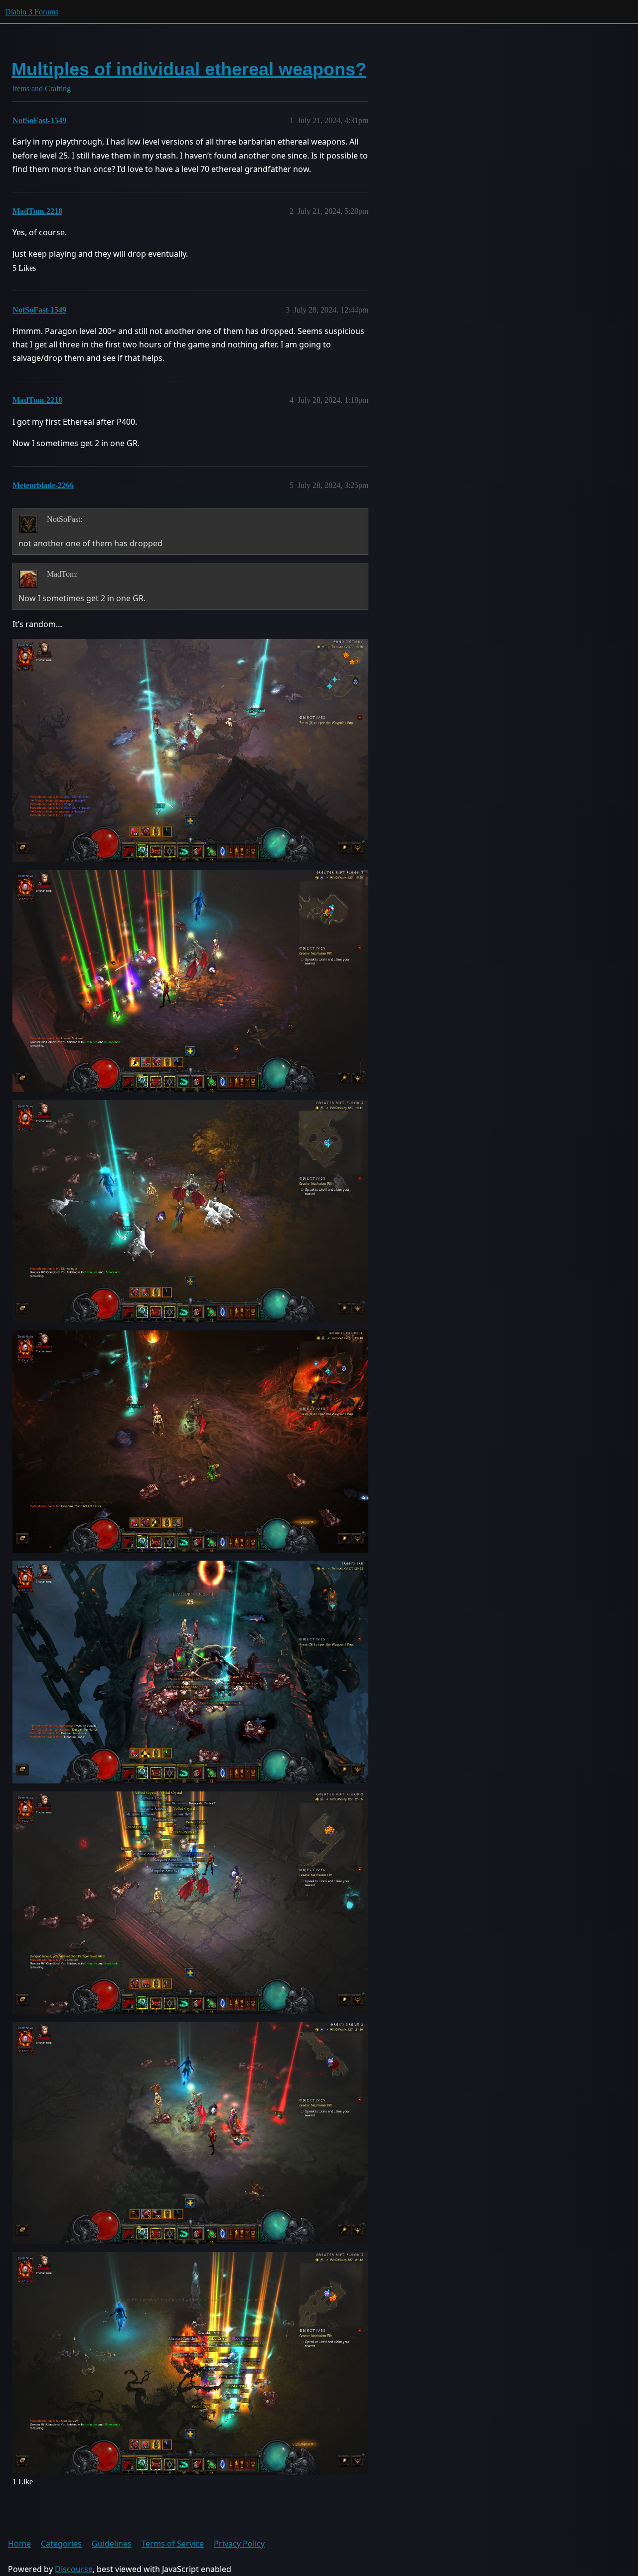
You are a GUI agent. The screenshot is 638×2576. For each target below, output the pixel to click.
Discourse (74, 2569)
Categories (61, 2544)
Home (19, 2544)
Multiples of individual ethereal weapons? (189, 69)
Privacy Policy (239, 2544)
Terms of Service (173, 2544)
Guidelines (112, 2544)
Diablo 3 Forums (32, 12)
